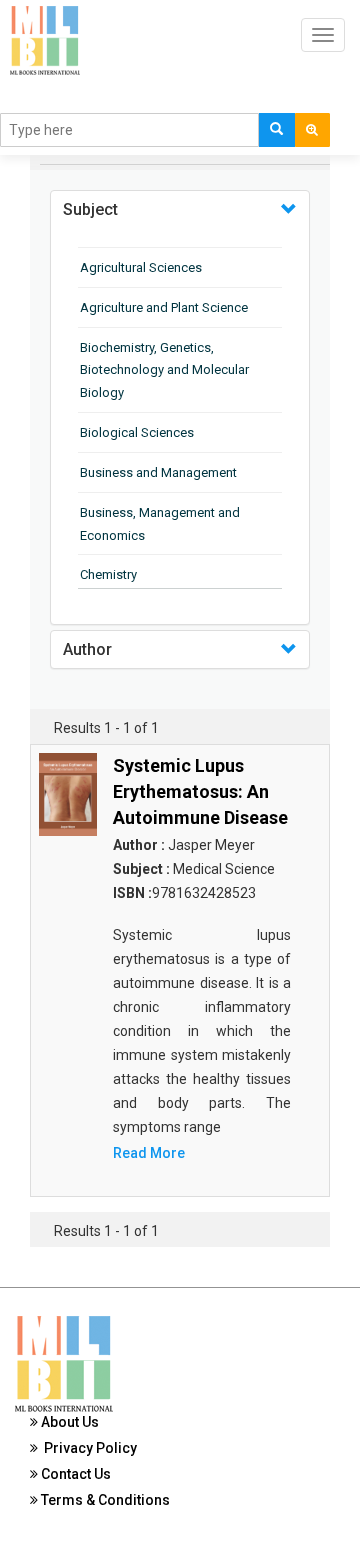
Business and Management (158, 472)
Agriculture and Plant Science (164, 307)
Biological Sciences (137, 432)
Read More (149, 1153)
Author (87, 649)
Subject (90, 209)
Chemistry (108, 574)
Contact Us (74, 1474)
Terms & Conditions (104, 1500)
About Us (68, 1422)
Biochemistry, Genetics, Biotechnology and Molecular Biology (164, 370)
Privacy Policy (87, 1448)
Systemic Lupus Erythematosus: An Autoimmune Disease (200, 791)
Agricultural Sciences (141, 267)
